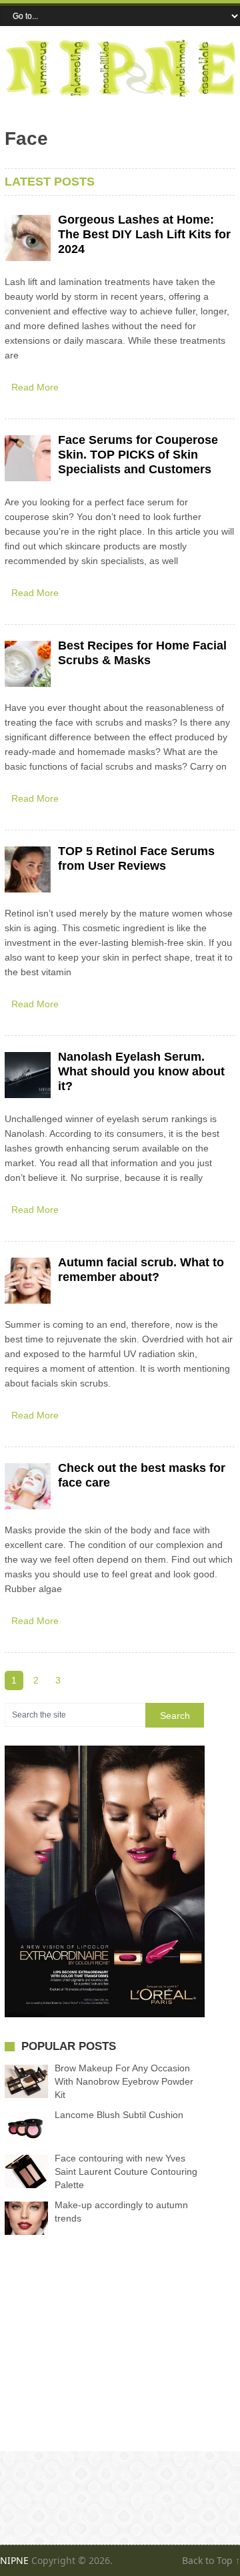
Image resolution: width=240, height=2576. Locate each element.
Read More (35, 387)
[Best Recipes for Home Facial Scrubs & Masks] (28, 664)
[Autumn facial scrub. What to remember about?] (28, 1281)
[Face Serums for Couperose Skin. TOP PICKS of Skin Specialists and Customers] (28, 458)
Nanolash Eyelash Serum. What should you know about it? (141, 1071)
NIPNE (14, 2560)
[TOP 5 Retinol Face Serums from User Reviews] (28, 869)
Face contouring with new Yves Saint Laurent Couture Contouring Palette (126, 2171)
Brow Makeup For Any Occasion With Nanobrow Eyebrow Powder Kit (124, 2081)
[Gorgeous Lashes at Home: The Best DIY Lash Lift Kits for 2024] (28, 238)
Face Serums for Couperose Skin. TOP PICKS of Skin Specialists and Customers (138, 455)
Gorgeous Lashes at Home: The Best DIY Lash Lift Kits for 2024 (144, 234)
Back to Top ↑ (211, 2560)
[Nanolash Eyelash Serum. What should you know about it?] (28, 1075)
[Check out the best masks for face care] (28, 1486)
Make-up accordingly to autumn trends (121, 2212)
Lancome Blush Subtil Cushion (119, 2115)
